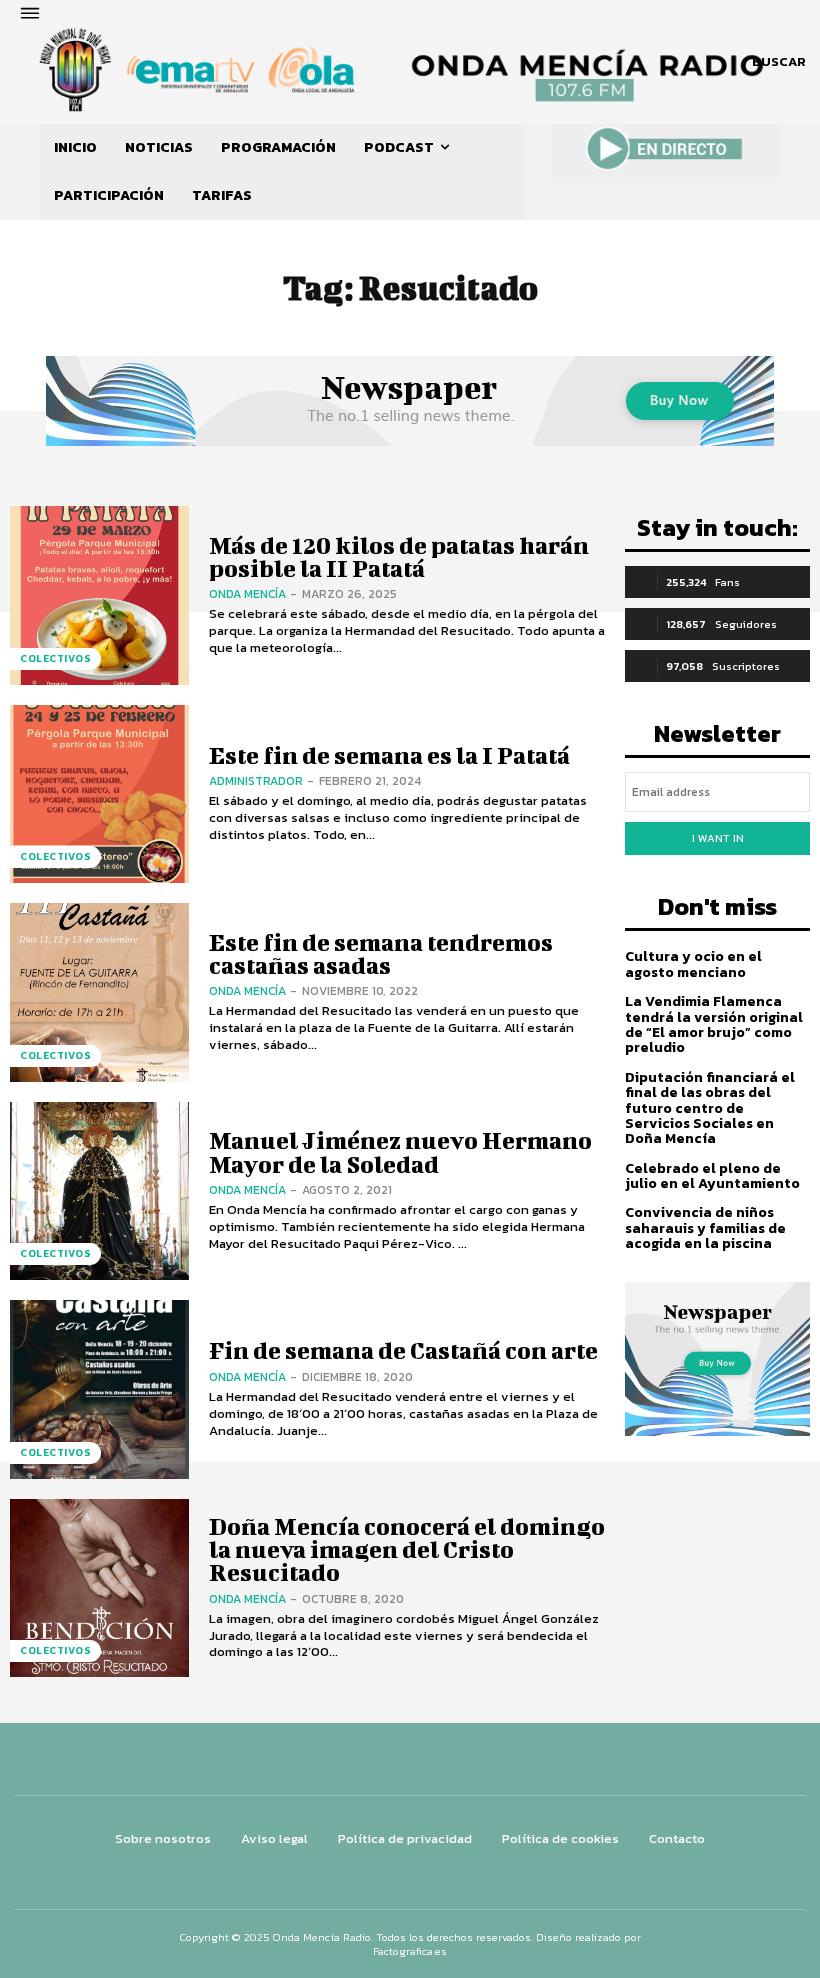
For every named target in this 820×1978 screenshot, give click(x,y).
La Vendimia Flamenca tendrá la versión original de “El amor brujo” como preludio (714, 1024)
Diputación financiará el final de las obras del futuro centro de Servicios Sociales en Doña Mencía (710, 1108)
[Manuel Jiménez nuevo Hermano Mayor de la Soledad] (99, 1191)
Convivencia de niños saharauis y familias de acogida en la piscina (705, 1228)
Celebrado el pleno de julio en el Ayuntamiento (712, 1176)
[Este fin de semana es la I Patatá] (99, 794)
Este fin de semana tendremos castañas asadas (381, 953)
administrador (256, 781)
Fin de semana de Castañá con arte (403, 1350)
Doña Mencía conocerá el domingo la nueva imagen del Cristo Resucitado (407, 1549)
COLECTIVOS (55, 658)
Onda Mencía (247, 594)
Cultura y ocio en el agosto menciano (693, 964)
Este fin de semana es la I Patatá (389, 755)
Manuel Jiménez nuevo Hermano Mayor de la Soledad (400, 1151)
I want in (718, 838)
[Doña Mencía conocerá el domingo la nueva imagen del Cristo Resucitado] (99, 1588)
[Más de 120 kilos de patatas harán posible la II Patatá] (99, 595)
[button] (779, 62)
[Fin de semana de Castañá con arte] (99, 1389)
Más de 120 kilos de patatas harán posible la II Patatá (399, 556)
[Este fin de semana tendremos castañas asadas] (99, 992)
